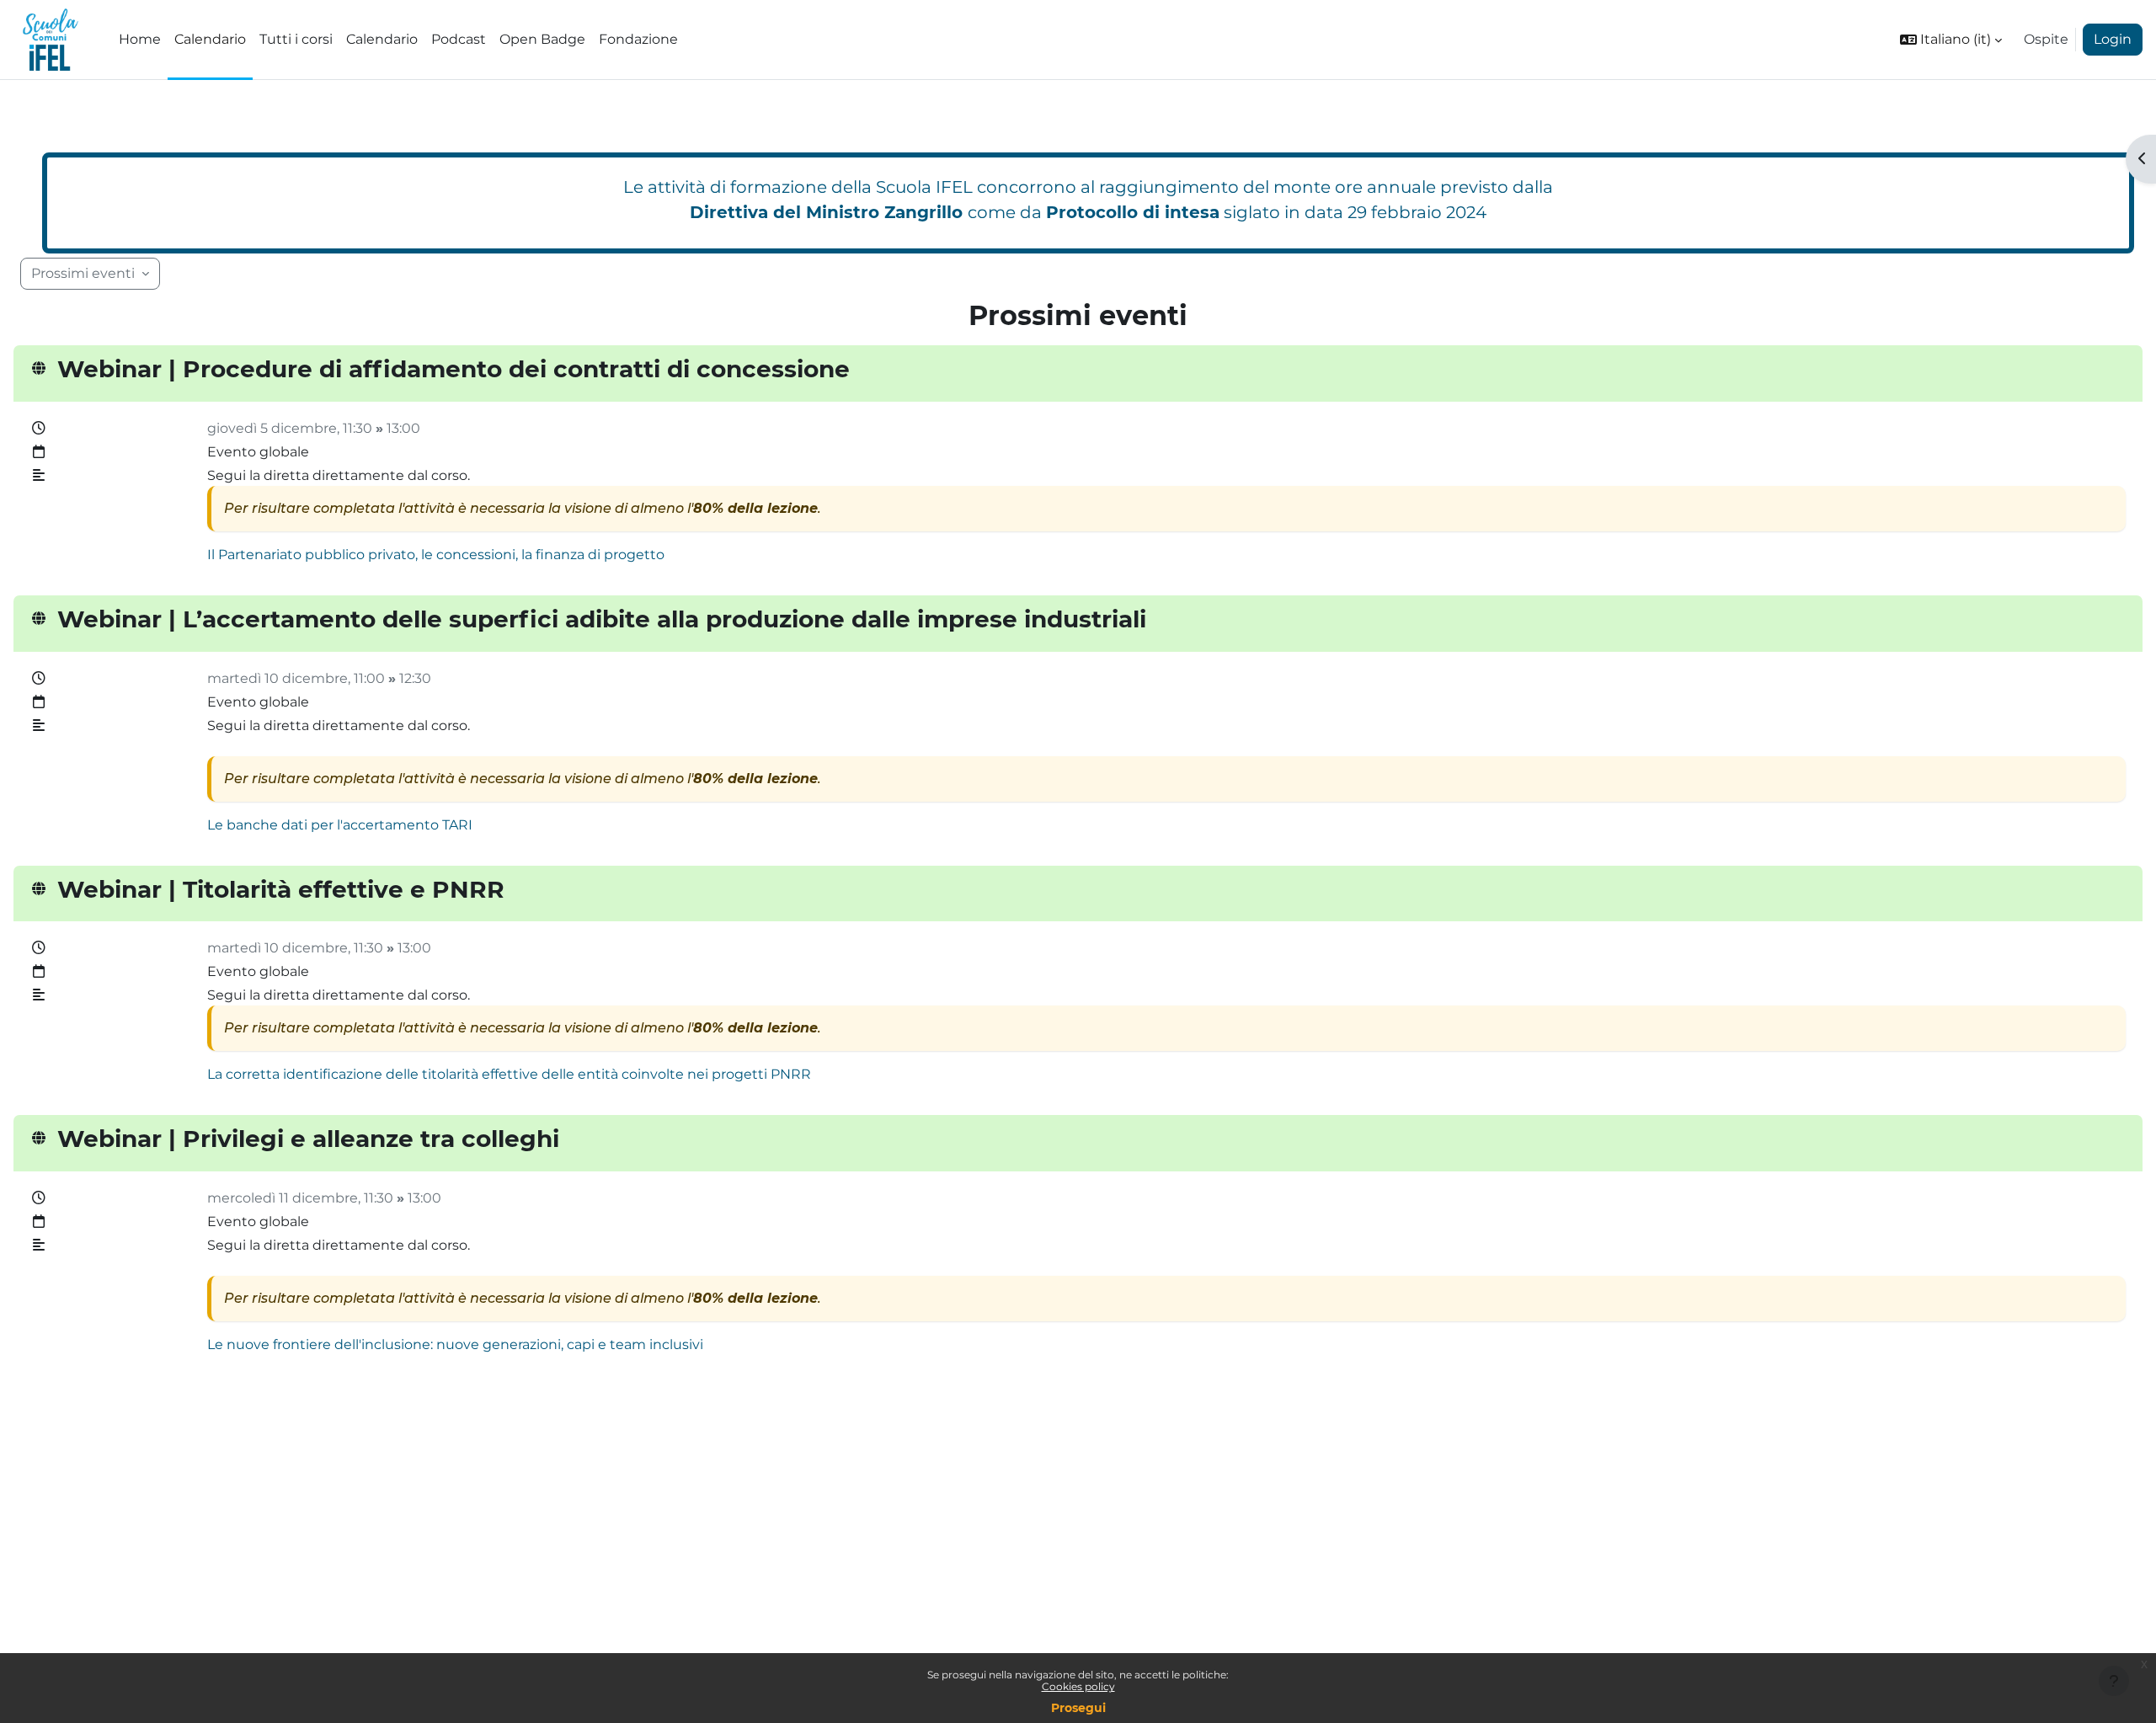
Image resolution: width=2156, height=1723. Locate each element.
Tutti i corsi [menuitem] (296, 39)
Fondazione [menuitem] (638, 39)
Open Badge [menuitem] (542, 39)
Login (2113, 39)
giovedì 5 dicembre (272, 428)
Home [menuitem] (140, 39)
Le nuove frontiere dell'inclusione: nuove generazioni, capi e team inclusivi (455, 1344)
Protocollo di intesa (1133, 212)
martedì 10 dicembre (278, 678)
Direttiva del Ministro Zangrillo (826, 212)
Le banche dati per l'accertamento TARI (340, 825)
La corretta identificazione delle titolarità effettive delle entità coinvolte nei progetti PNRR (509, 1074)
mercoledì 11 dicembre (283, 1198)
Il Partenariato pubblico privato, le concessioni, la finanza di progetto (436, 555)
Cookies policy (1078, 1686)
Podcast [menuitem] (459, 39)
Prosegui (1078, 1708)
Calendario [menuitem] (210, 39)
